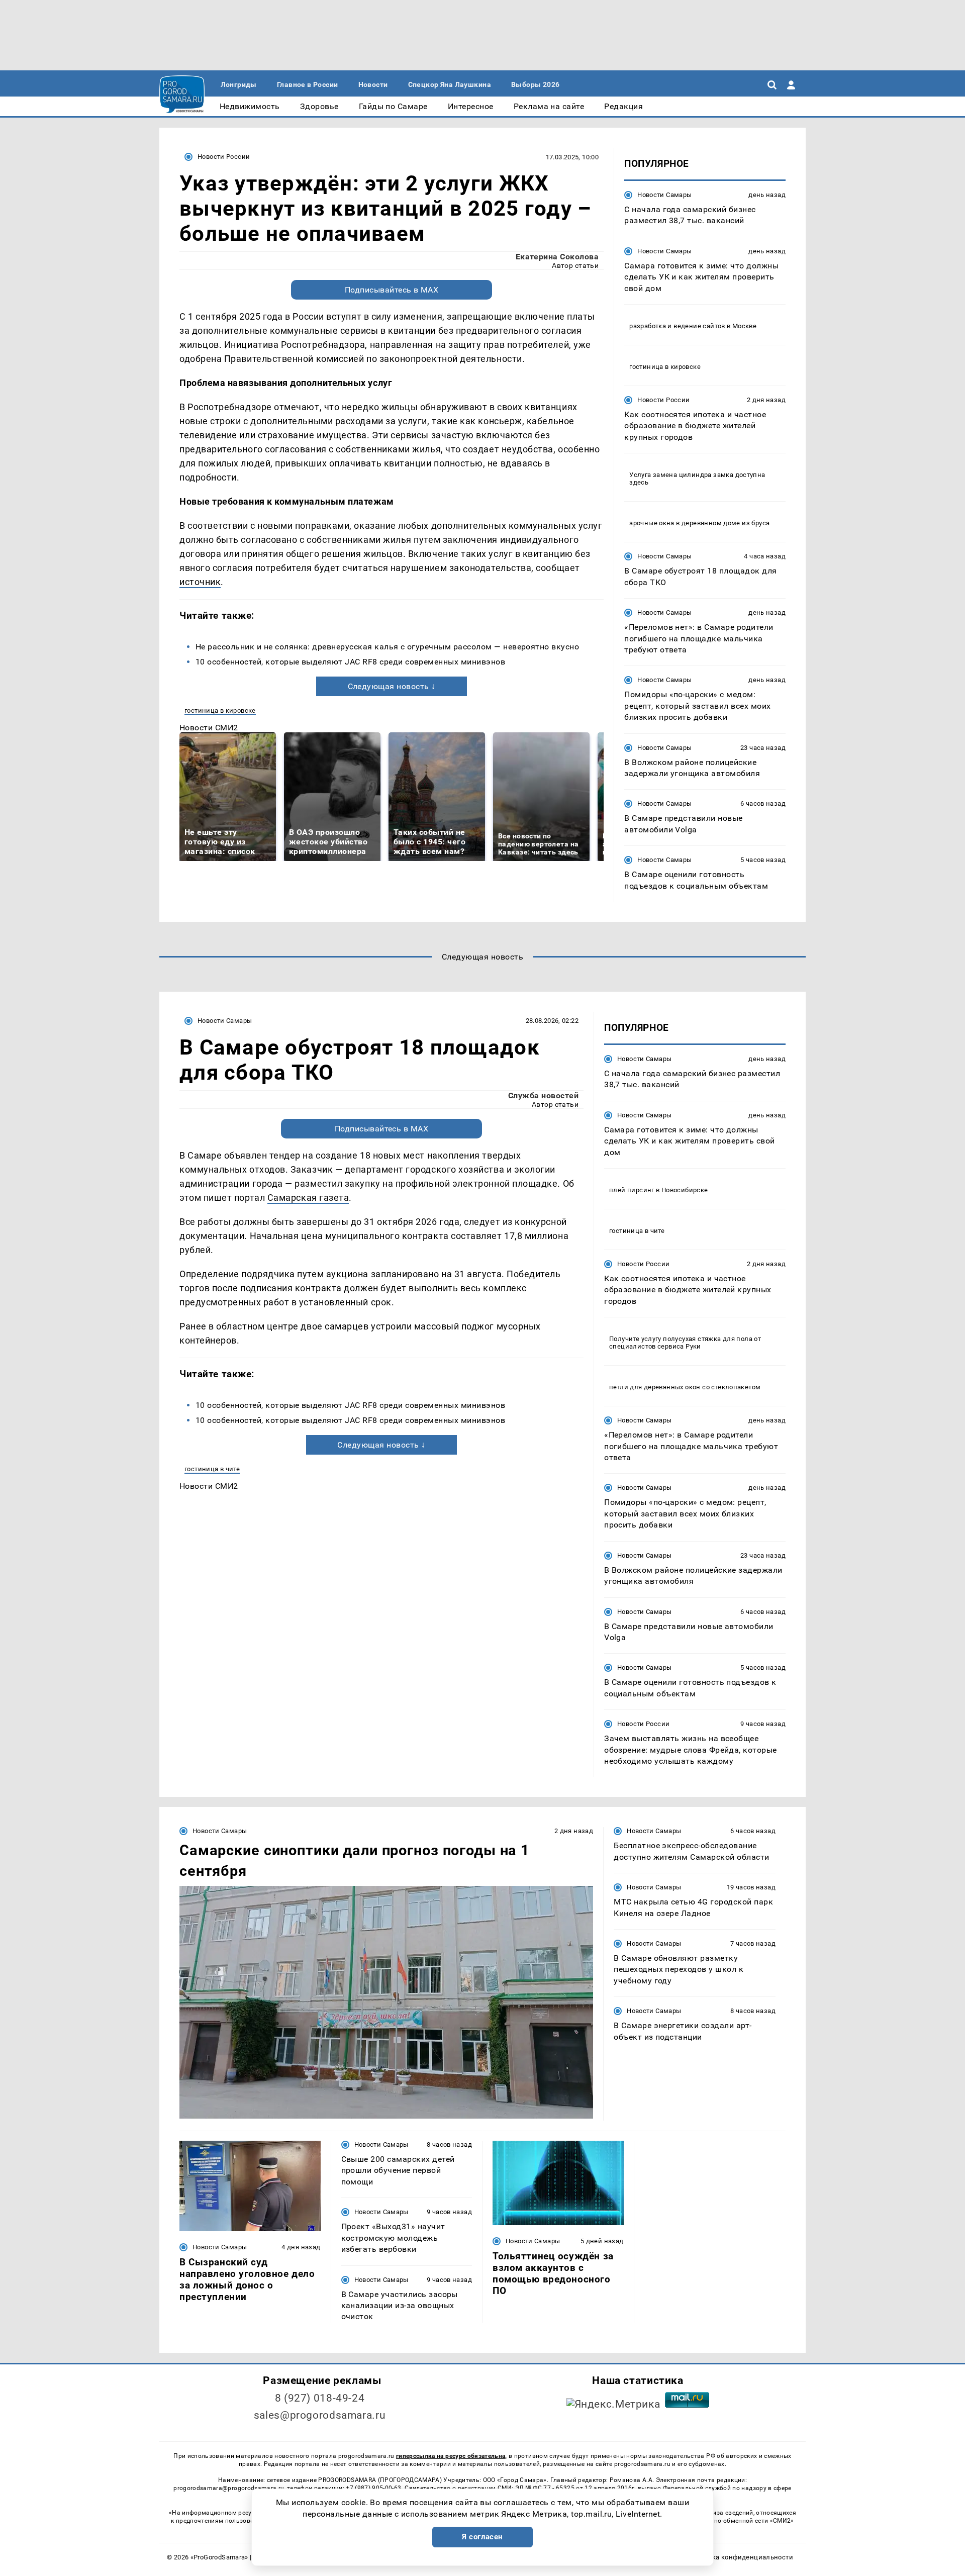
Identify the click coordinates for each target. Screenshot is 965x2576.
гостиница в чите (212, 1469)
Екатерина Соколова (557, 257)
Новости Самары (664, 195)
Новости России (224, 157)
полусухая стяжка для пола (708, 1339)
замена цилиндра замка (693, 475)
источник (200, 582)
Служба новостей (543, 1095)
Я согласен (482, 2537)
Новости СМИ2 (209, 728)
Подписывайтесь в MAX (392, 290)
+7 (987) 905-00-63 (373, 2488)
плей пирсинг (632, 1190)
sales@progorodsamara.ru (320, 2415)
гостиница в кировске (220, 710)
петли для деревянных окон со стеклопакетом (685, 1387)
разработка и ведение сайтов (677, 326)
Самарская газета (308, 1198)
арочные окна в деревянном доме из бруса (699, 523)
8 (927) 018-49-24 (320, 2398)
